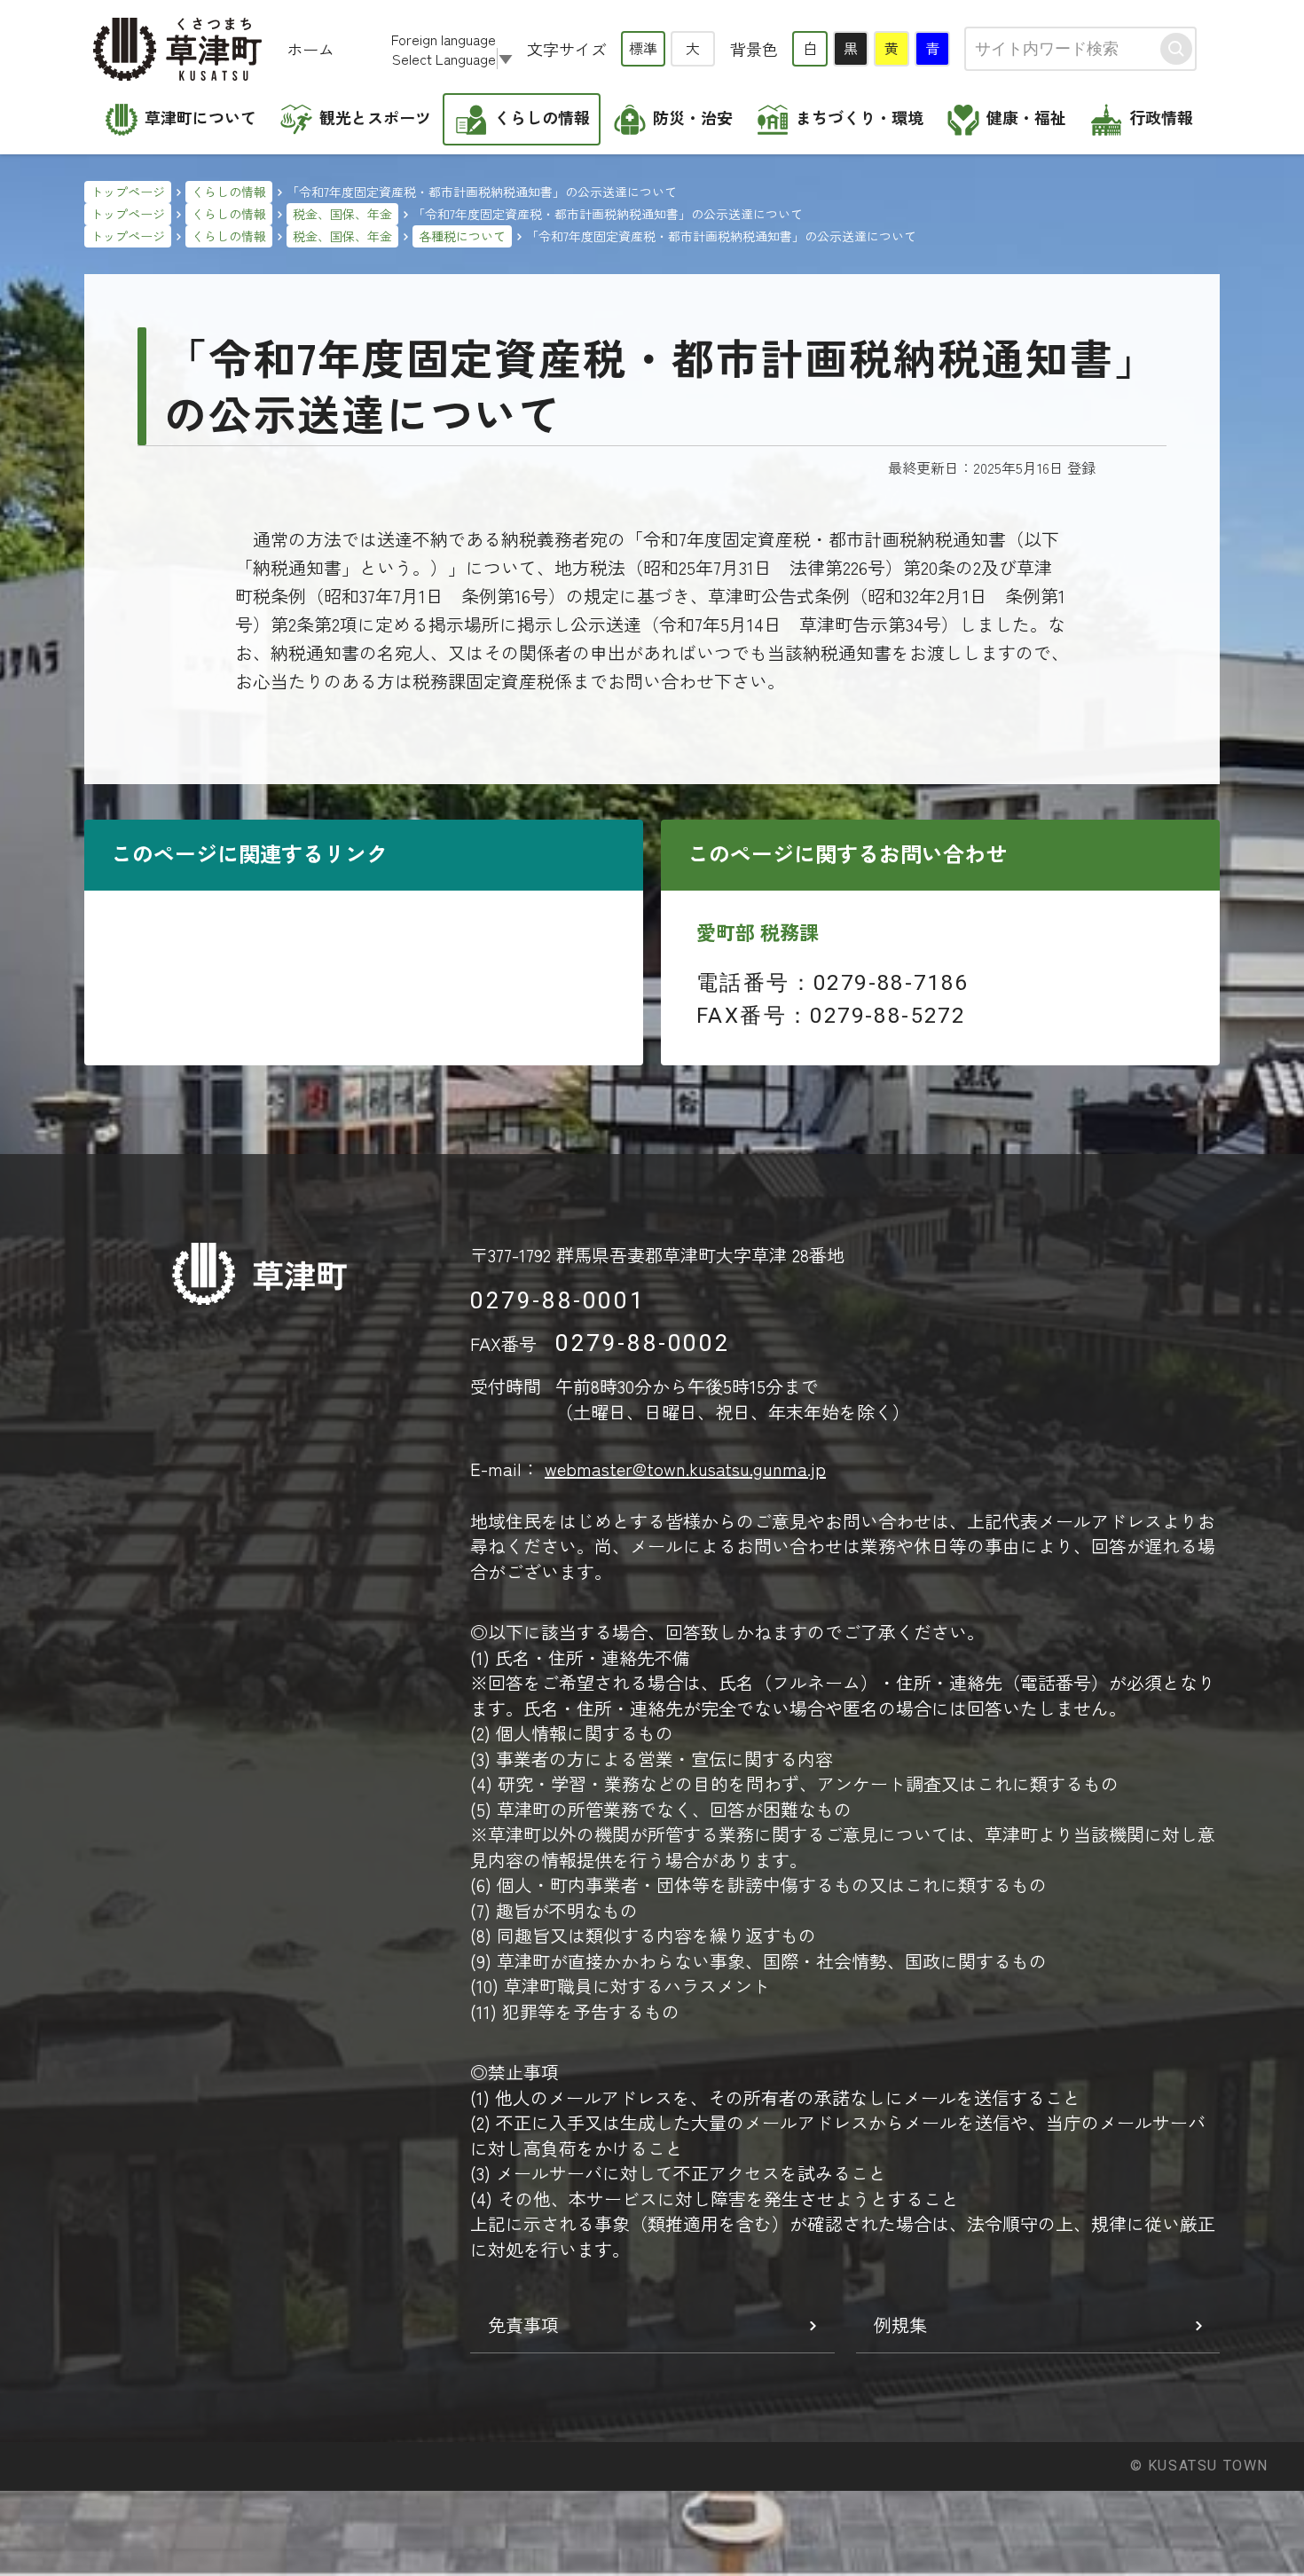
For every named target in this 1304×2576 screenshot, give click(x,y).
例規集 (900, 2325)
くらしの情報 (229, 192)
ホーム (310, 49)
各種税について (462, 236)
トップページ (128, 192)
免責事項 (523, 2325)
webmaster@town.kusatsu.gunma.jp (685, 1469)
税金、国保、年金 (342, 214)
